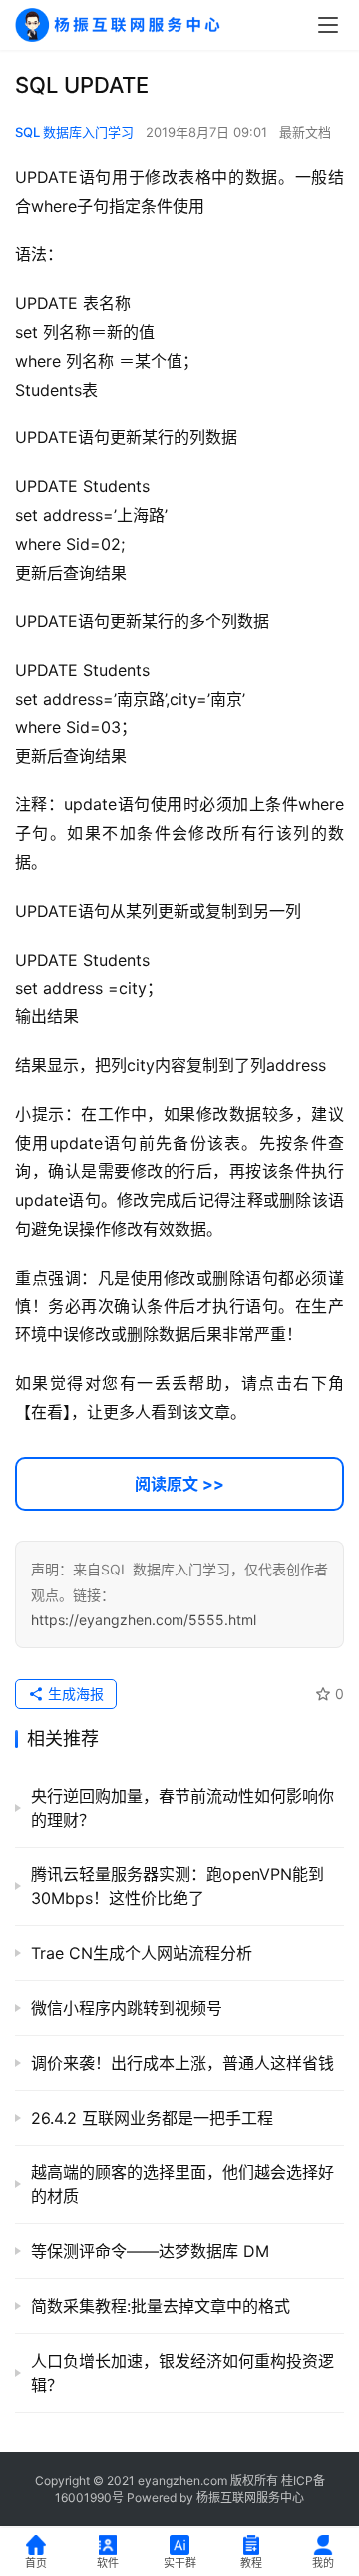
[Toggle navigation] (328, 25)
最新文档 (305, 132)
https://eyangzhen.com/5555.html (144, 1620)
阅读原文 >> (179, 1484)
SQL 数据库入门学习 (74, 132)
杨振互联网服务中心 (250, 2498)
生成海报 (74, 1694)
